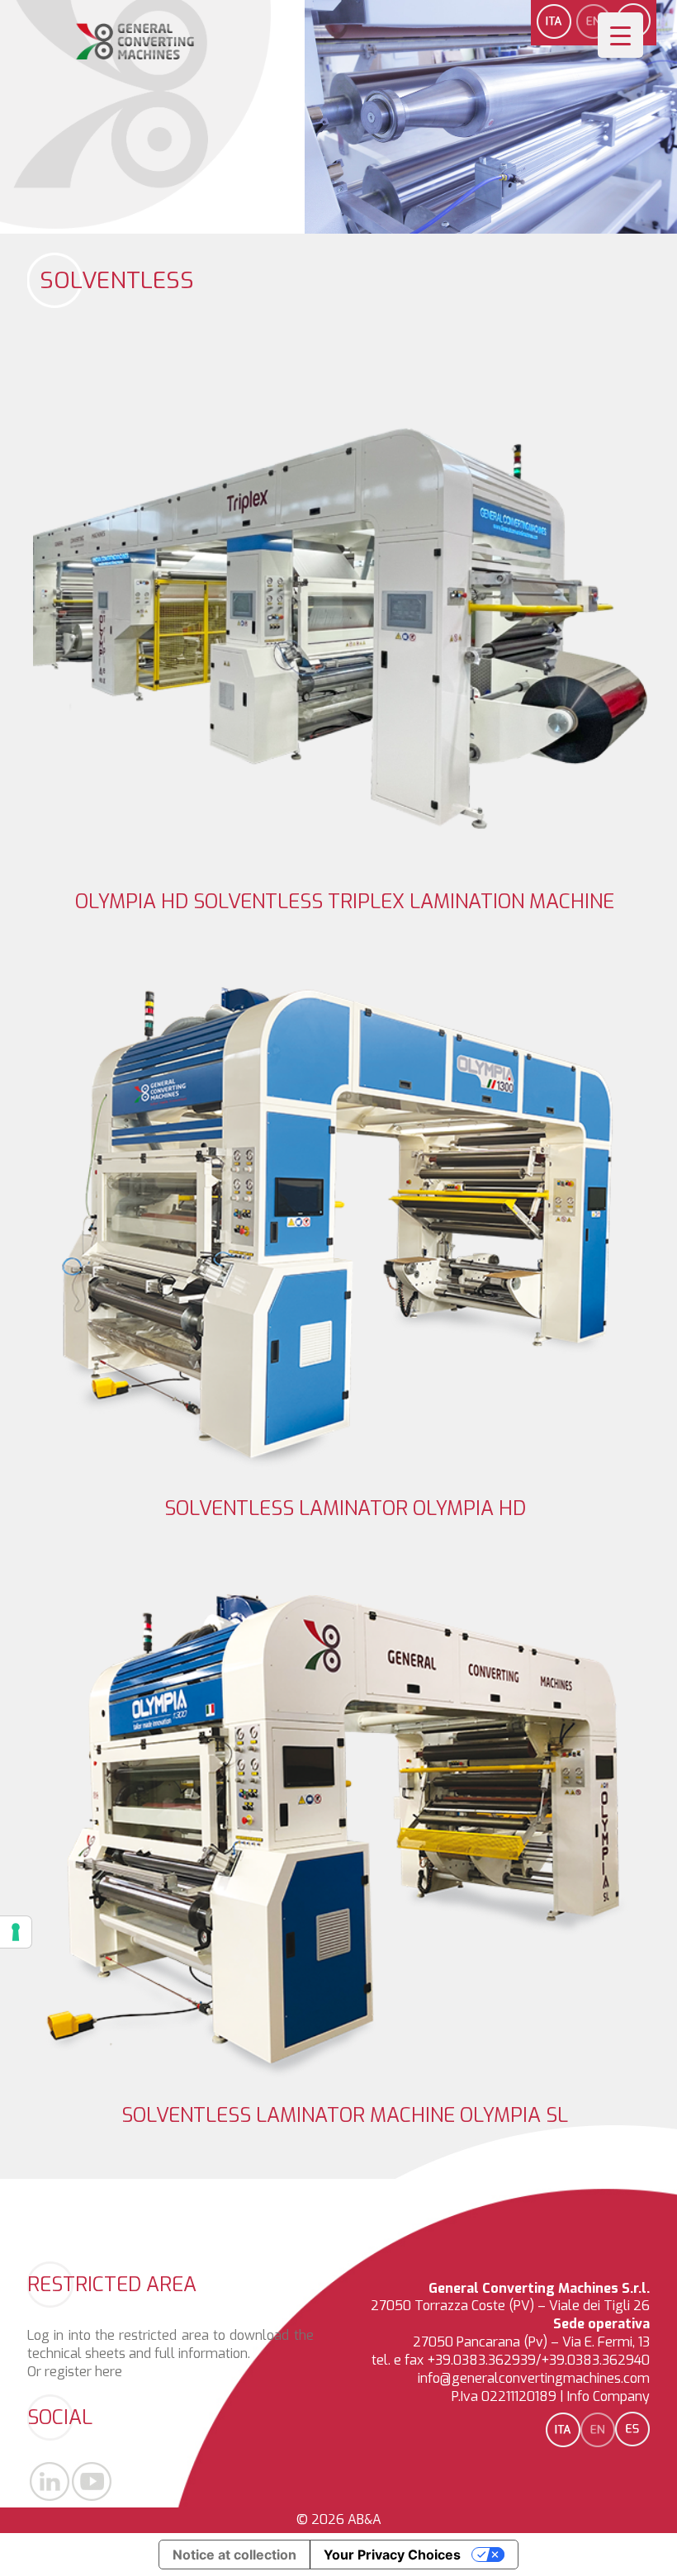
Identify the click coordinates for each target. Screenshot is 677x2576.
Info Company (608, 2396)
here (109, 2372)
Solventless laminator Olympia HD (345, 1508)
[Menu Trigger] (620, 35)
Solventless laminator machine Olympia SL (345, 2115)
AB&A (365, 2519)
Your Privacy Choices (392, 2555)
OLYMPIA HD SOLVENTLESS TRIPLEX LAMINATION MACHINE (345, 902)
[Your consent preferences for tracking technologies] (16, 1932)
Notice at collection (234, 2555)
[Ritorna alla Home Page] (135, 56)
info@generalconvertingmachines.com (534, 2378)
